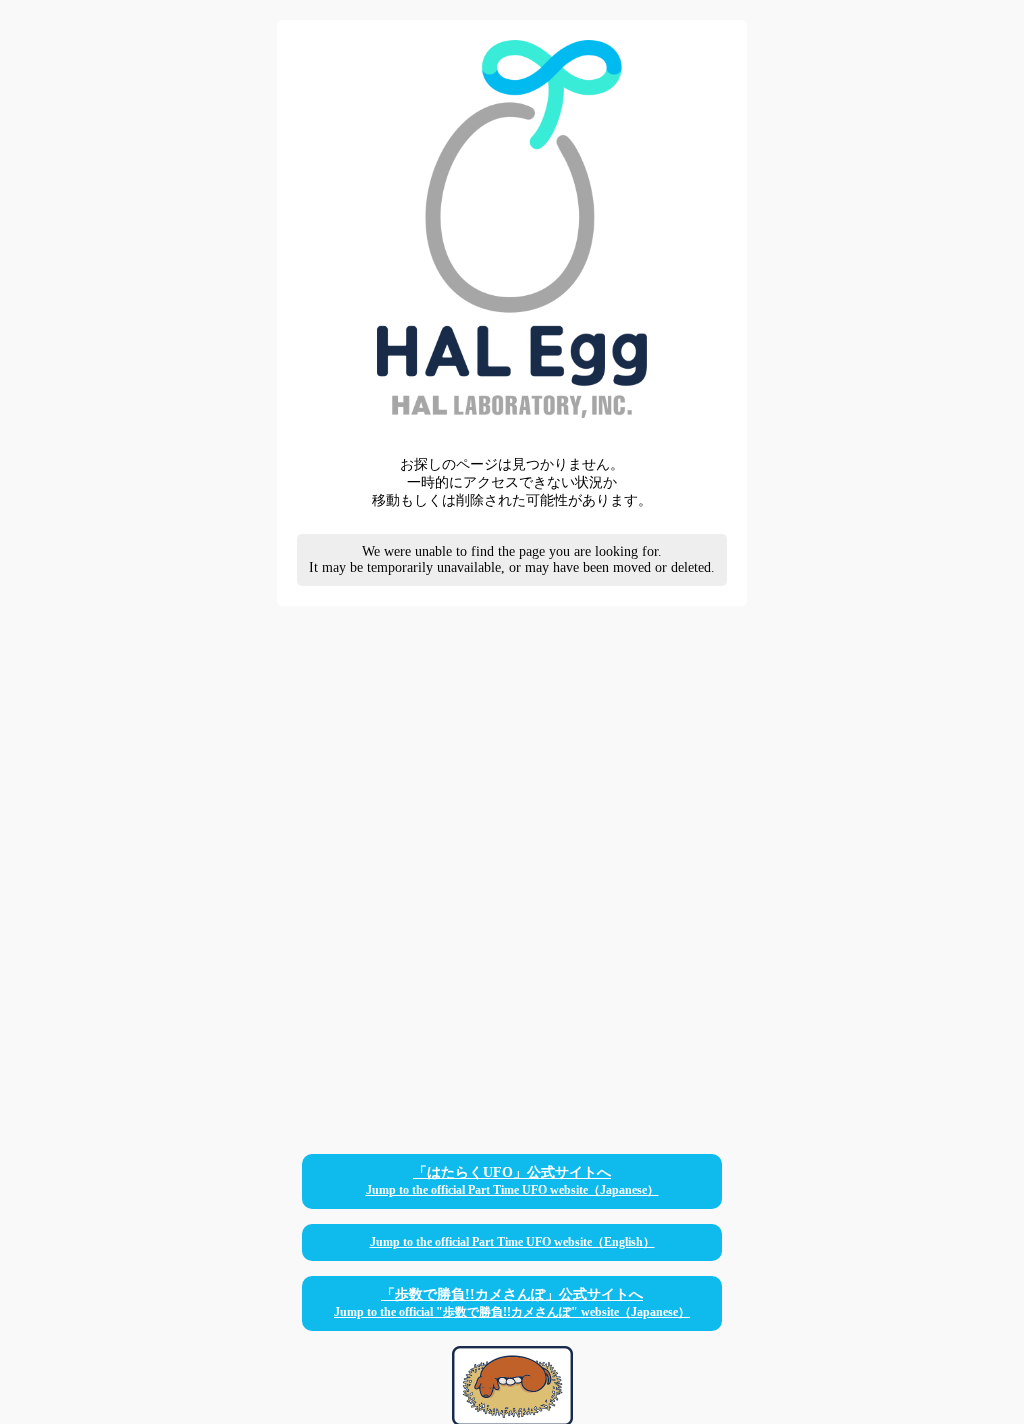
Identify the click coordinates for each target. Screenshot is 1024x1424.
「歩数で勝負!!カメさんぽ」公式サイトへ (512, 1303)
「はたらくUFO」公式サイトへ (512, 1181)
